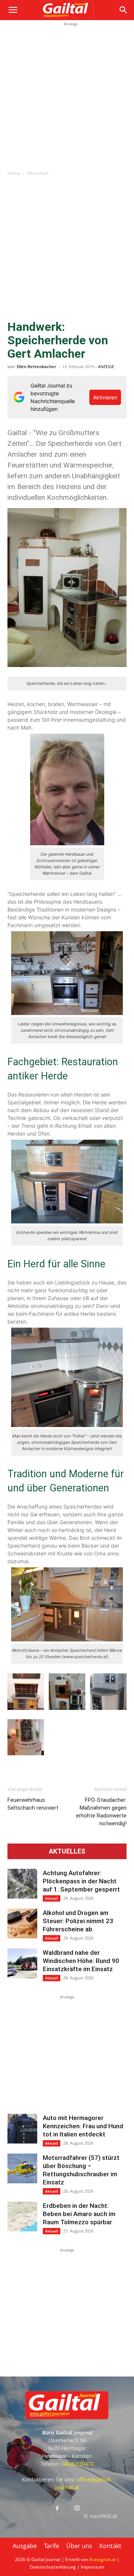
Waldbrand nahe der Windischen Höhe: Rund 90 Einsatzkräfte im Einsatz (81, 1961)
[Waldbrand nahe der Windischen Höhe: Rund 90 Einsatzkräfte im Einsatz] (22, 1963)
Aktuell (52, 1898)
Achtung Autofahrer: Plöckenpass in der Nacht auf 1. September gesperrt (81, 1881)
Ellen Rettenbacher (36, 366)
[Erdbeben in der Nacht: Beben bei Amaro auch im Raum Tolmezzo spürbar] (22, 2216)
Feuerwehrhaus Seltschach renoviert (33, 1804)
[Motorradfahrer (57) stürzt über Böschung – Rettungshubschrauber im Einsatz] (22, 2168)
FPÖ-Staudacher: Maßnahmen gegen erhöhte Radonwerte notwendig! (101, 1812)
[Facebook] (57, 2509)
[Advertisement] (67, 95)
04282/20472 (78, 2464)
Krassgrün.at (103, 2559)
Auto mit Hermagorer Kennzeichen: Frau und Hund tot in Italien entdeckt (83, 2126)
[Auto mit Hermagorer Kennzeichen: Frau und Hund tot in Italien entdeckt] (22, 2129)
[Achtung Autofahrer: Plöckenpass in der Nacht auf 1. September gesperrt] (22, 1884)
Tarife (52, 2546)
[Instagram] (77, 2508)
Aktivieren (105, 397)
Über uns (79, 2546)
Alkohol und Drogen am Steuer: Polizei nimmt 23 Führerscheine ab (78, 1921)
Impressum (92, 2567)
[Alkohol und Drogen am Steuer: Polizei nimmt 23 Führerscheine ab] (22, 1924)
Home (14, 173)
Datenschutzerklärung (53, 2567)
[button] (13, 10)
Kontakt (110, 2546)
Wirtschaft (38, 173)
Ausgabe (25, 2546)
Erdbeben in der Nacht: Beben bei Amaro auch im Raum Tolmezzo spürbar (79, 2214)
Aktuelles (67, 1851)
